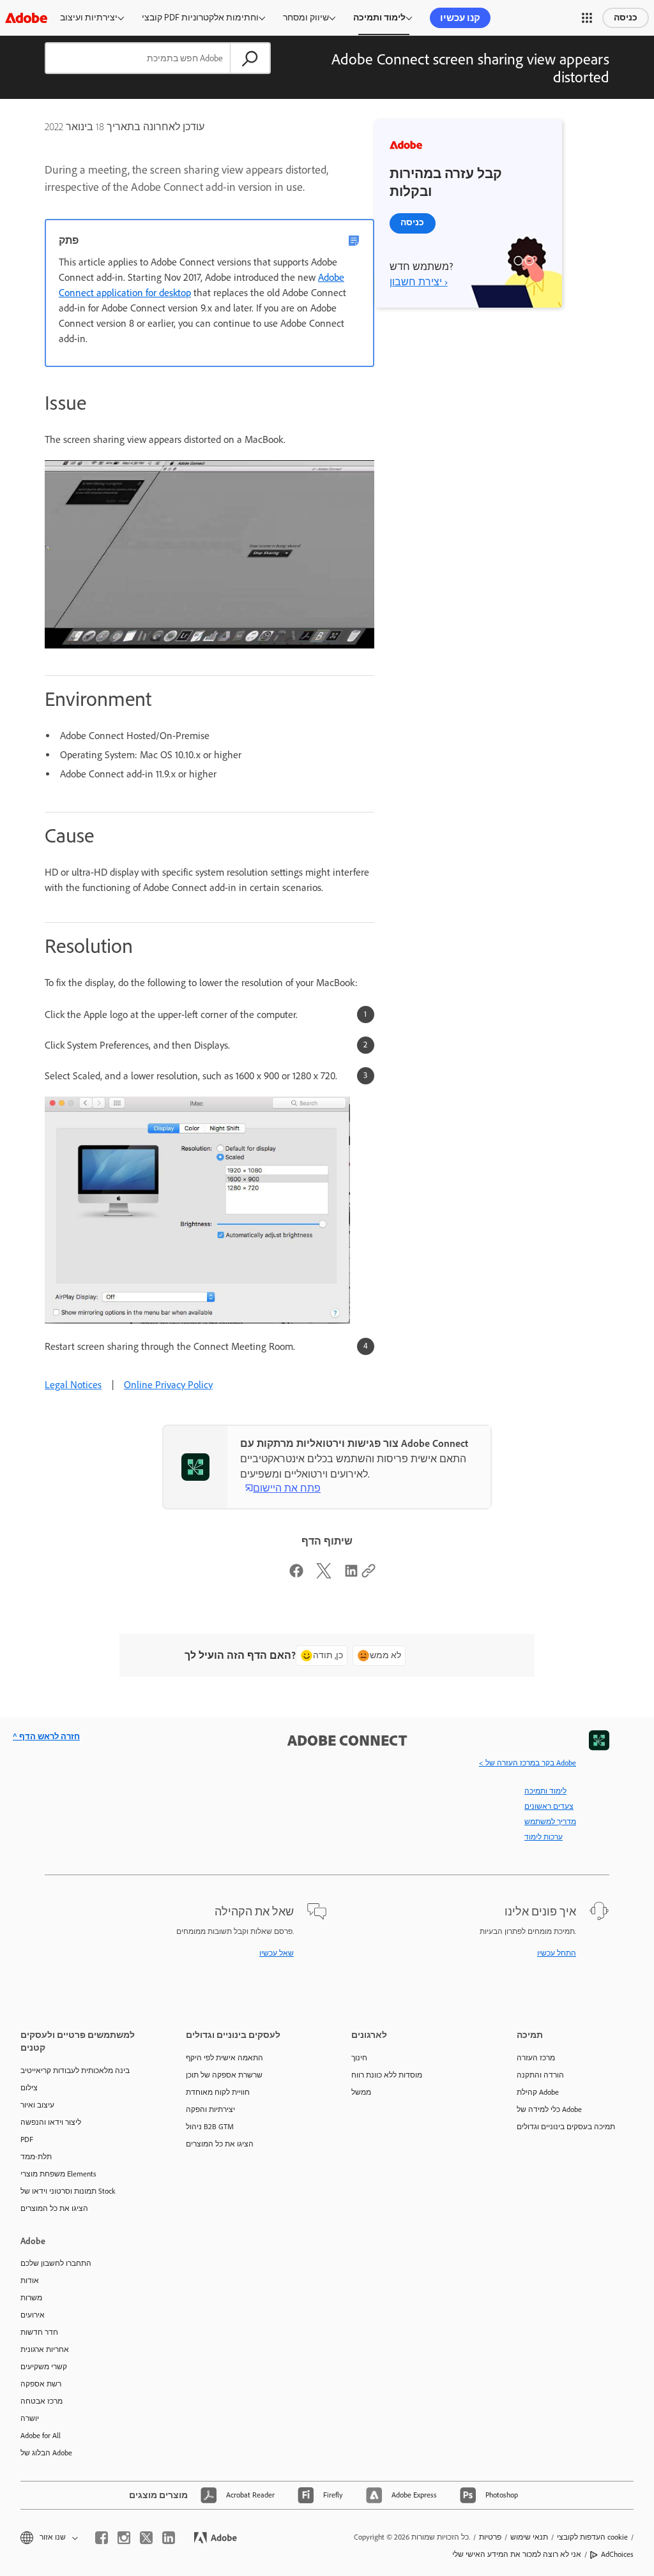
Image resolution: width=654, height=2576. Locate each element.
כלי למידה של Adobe (549, 2109)
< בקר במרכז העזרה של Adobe (528, 1763)
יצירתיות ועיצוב (89, 18)
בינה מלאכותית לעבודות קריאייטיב (75, 2071)
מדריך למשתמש (550, 1822)
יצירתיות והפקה (210, 2109)
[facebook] (102, 2538)
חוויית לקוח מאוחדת (218, 2092)
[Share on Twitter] (324, 1575)
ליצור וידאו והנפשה (51, 2122)
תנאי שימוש (529, 2537)
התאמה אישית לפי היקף (224, 2058)
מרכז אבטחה (42, 2401)
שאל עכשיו (277, 1953)
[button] (587, 18)
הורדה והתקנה (540, 2075)
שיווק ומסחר (306, 18)
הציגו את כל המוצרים (54, 2208)
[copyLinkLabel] (369, 1575)
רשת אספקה (41, 2384)
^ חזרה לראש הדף (46, 1736)
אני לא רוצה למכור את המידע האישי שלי (517, 2554)
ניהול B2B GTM (210, 2127)
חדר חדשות (39, 2332)
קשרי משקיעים (44, 2367)
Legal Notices (73, 1385)
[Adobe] (26, 18)
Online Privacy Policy (168, 1385)
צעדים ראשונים (549, 1806)
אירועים (33, 2315)
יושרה (30, 2418)
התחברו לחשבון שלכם (56, 2263)
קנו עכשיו (460, 18)
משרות (31, 2298)
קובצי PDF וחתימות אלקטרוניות (200, 18)
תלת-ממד (36, 2157)
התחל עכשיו (557, 1953)
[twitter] (146, 2538)
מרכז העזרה (536, 2058)
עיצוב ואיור (37, 2105)
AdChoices (617, 2554)
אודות (30, 2280)
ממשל (361, 2092)
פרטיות (490, 2537)
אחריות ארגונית (45, 2349)
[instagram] (124, 2538)
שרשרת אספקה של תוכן (224, 2075)
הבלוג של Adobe (46, 2453)
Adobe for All (41, 2436)
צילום (29, 2088)
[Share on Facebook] (296, 1575)
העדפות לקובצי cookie (592, 2537)
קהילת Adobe (538, 2092)
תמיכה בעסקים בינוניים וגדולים (566, 2127)
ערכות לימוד (544, 1837)
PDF (27, 2139)
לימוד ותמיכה (379, 18)
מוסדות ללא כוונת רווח (387, 2075)
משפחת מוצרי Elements (58, 2174)
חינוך (359, 2058)
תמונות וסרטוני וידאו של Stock (68, 2191)
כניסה (626, 18)
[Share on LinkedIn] (351, 1575)
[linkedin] (169, 2538)
